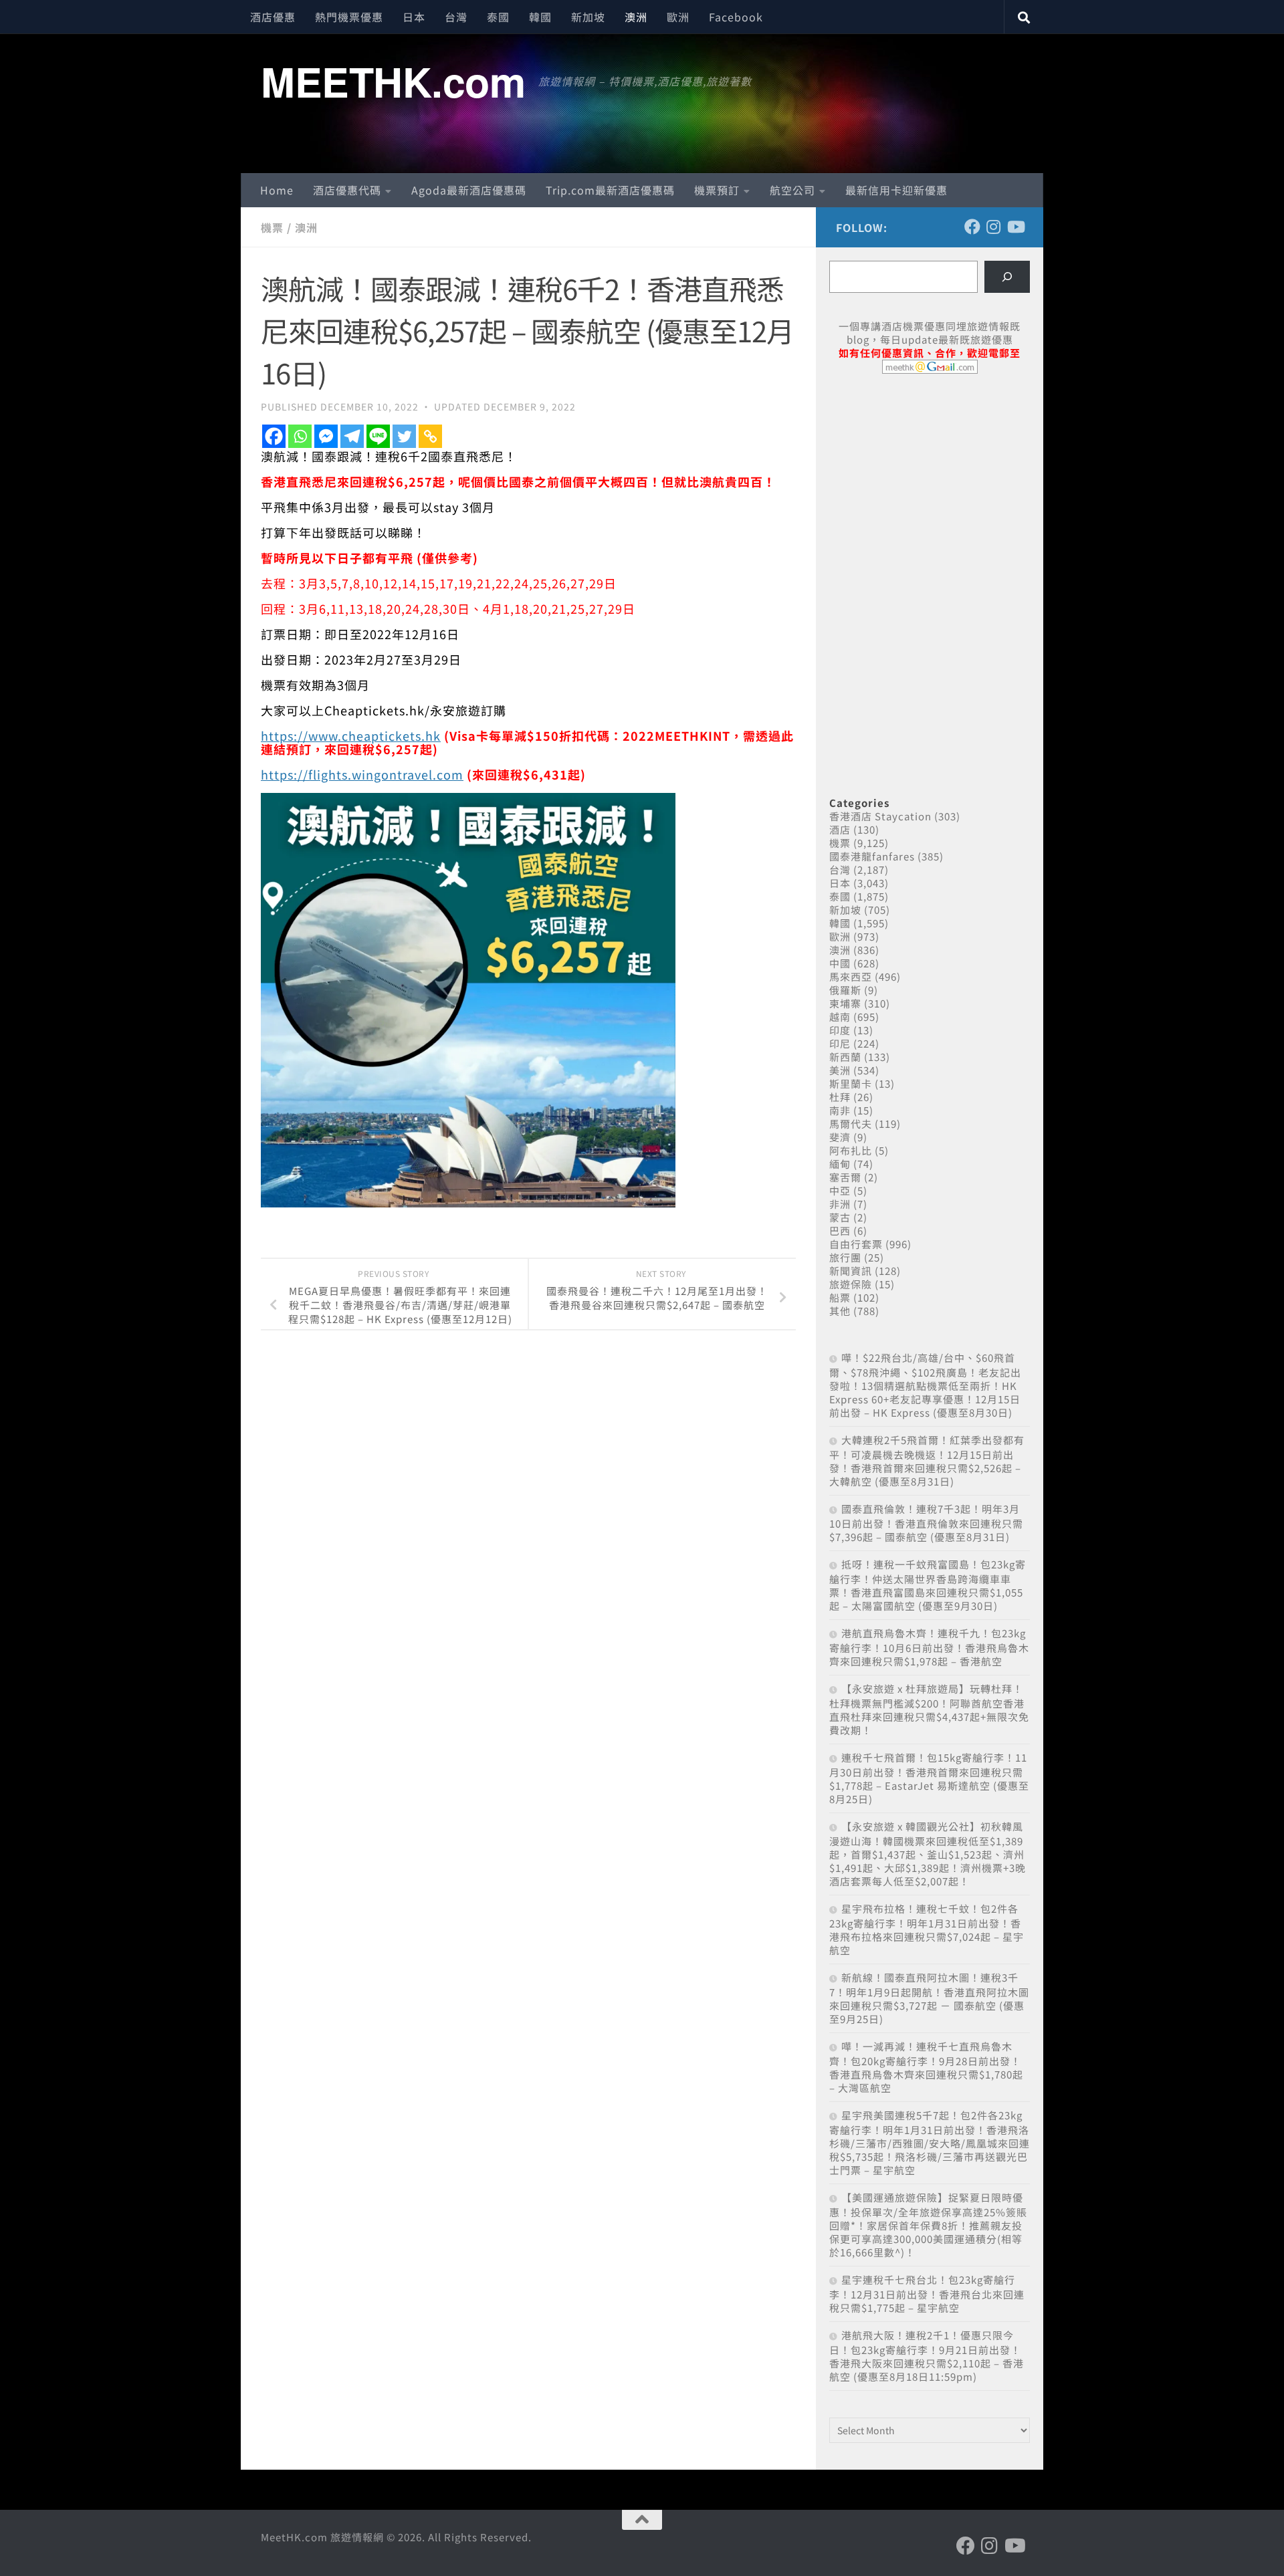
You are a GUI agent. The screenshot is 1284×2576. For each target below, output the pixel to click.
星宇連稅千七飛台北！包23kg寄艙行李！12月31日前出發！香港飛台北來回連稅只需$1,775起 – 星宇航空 (927, 2294)
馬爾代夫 (851, 1124)
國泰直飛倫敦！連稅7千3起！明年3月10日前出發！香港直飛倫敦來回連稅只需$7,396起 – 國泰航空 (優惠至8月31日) (926, 1523)
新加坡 (588, 17)
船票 (840, 1297)
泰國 (498, 17)
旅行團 (845, 1257)
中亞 (840, 1190)
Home (277, 190)
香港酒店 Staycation (880, 816)
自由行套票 (856, 1244)
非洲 (840, 1204)
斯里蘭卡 (851, 1083)
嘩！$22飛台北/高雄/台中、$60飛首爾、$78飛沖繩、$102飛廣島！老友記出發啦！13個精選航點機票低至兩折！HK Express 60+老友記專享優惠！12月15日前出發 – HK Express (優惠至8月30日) (925, 1385)
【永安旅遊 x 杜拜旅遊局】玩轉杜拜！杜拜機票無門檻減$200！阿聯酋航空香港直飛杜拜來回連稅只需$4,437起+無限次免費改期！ (929, 1709)
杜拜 (840, 1097)
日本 (414, 17)
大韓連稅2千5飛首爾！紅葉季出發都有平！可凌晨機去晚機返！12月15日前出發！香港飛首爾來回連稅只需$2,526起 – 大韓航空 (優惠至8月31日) (927, 1460)
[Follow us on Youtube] (1015, 227)
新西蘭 (845, 1057)
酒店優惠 (273, 17)
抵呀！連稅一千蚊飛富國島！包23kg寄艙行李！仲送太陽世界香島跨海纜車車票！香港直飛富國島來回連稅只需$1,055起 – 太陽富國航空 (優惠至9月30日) (928, 1585)
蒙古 (840, 1217)
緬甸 (840, 1164)
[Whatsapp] (300, 436)
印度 (840, 1030)
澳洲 (636, 17)
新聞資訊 (851, 1271)
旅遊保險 (851, 1284)
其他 (840, 1311)
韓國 (540, 17)
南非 (840, 1110)
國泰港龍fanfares (872, 856)
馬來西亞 (851, 976)
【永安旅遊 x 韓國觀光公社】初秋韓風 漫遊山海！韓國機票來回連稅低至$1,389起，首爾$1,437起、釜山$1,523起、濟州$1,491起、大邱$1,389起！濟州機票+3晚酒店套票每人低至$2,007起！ (928, 1854)
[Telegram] (352, 436)
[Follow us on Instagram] (994, 227)
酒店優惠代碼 (347, 190)
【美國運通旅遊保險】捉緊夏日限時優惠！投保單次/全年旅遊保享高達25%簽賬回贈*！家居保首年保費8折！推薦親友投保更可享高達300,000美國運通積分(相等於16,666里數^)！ (928, 2225)
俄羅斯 (845, 990)
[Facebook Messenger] (326, 436)
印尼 (840, 1043)
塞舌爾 (845, 1177)
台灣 (456, 17)
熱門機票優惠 (349, 17)
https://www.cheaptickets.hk (351, 735)
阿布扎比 (851, 1150)
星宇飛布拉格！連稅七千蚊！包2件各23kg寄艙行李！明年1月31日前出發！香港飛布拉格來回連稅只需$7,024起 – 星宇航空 (927, 1929)
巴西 (840, 1231)
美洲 (840, 1070)
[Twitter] (404, 436)
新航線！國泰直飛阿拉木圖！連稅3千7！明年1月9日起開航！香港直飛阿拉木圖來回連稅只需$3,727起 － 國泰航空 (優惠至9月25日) (929, 1998)
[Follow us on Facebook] (972, 227)
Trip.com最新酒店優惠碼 (610, 190)
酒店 (840, 829)
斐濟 (840, 1137)
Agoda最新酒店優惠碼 (469, 190)
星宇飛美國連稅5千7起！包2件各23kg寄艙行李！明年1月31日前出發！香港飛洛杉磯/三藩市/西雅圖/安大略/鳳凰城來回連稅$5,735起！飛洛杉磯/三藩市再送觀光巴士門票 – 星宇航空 (930, 2142)
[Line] (378, 436)
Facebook (736, 17)
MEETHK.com (393, 81)
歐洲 (678, 17)
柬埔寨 (845, 1003)
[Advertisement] (930, 487)
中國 (840, 963)
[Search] (1007, 277)
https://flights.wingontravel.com (362, 774)
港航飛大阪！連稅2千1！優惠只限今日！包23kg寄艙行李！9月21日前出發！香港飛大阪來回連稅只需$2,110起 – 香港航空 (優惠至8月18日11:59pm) (927, 2356)
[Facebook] (274, 436)
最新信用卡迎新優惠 (896, 190)
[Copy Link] (430, 436)
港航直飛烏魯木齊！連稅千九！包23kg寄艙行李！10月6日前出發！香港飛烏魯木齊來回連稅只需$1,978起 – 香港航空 (929, 1647)
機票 (272, 227)
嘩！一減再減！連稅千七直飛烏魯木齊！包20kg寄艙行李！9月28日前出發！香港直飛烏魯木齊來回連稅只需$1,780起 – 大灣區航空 (926, 2067)
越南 (840, 1017)
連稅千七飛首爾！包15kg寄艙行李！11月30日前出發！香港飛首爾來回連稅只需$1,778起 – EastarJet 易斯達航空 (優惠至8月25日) (929, 1778)
